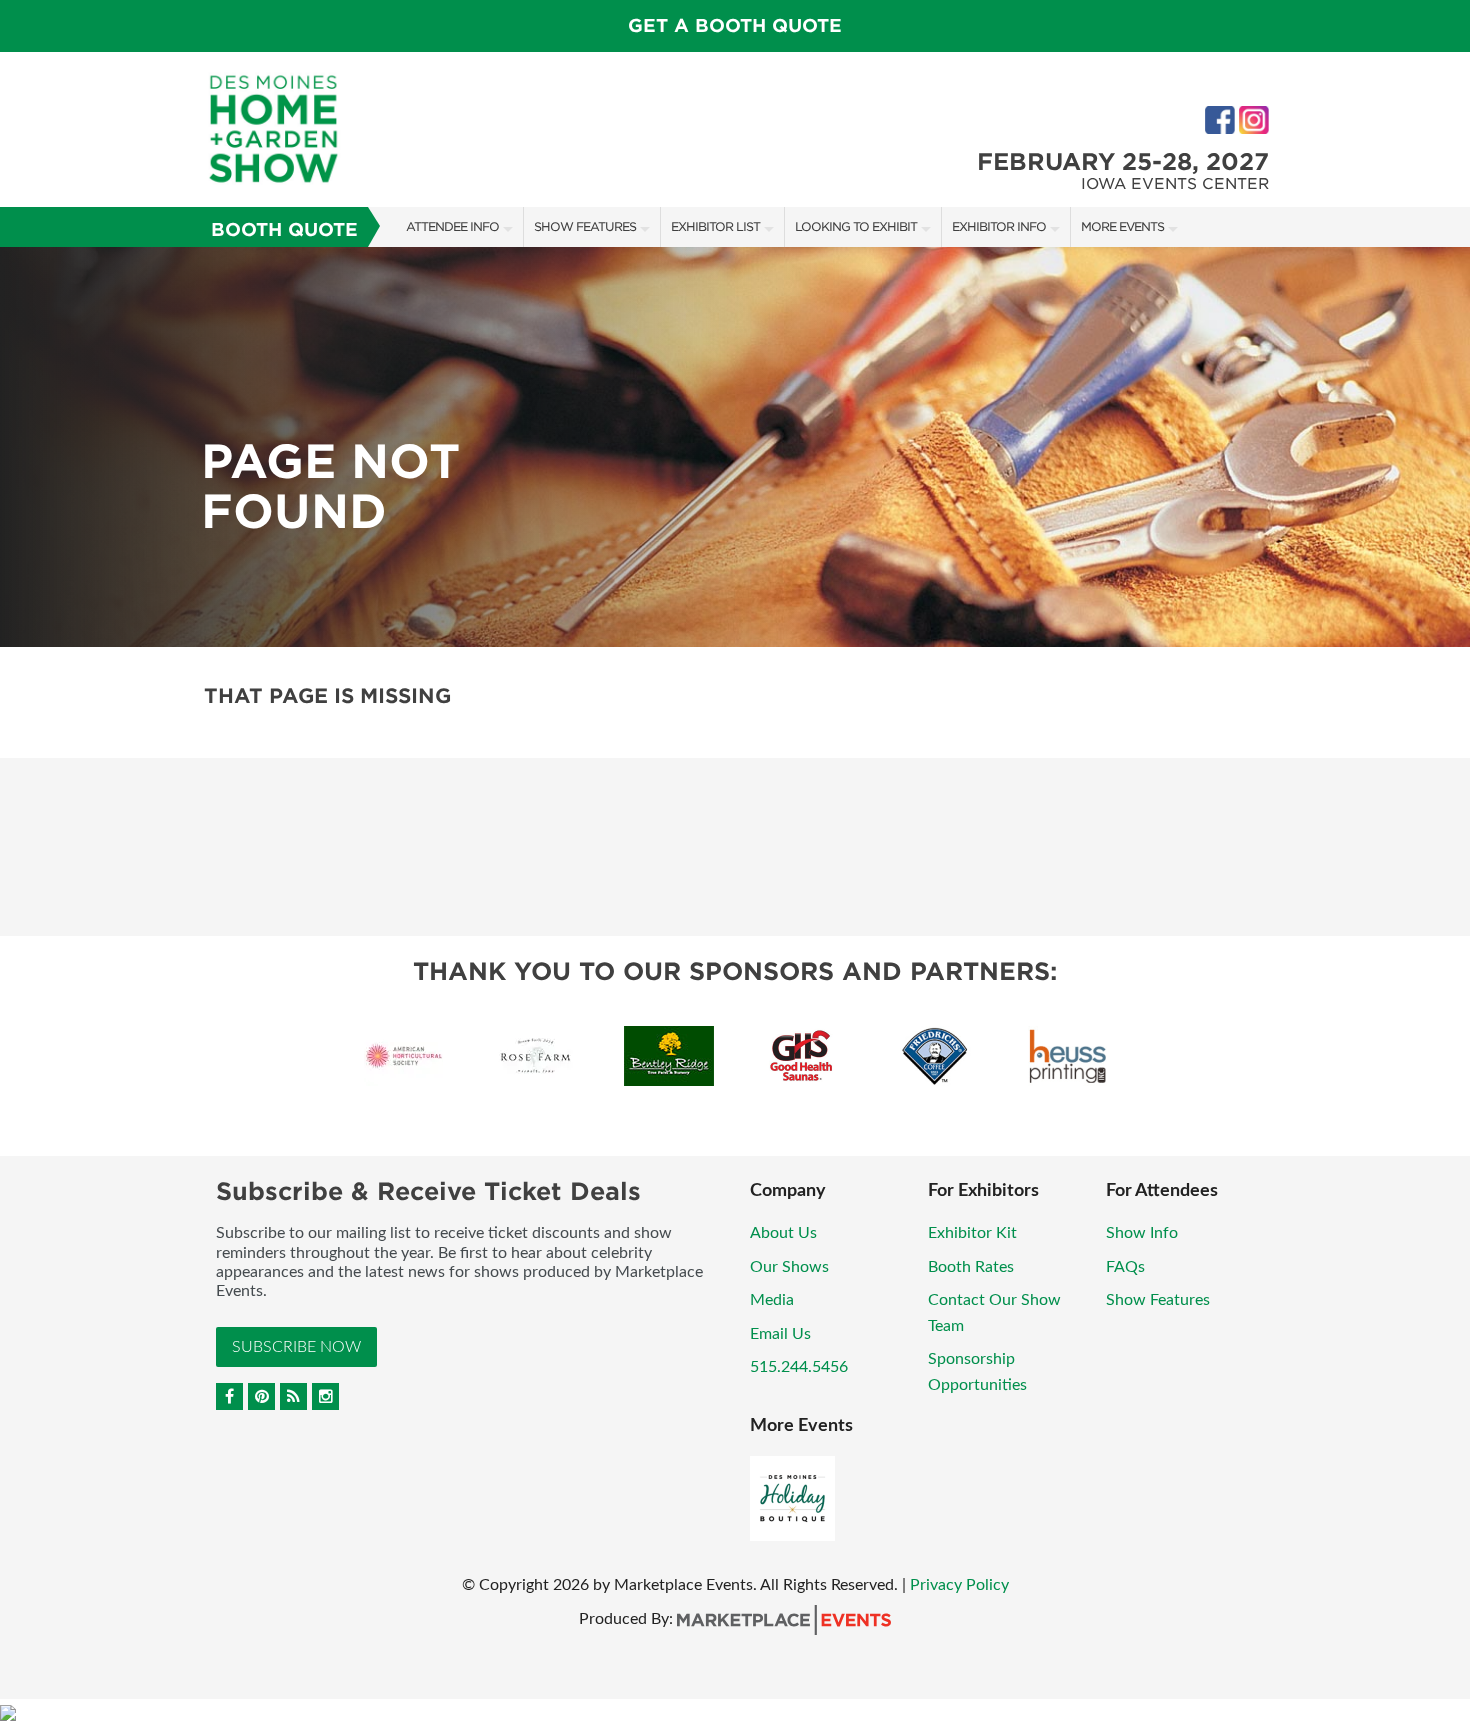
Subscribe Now (296, 1347)
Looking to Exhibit (856, 226)
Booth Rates (971, 1267)
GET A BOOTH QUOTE (735, 25)
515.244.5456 (799, 1367)
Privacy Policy (959, 1585)
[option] (735, 447)
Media (772, 1300)
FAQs (1125, 1267)
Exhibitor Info (999, 226)
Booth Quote (284, 229)
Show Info (1142, 1233)
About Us (783, 1233)
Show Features (585, 226)
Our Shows (789, 1267)
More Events (1122, 226)
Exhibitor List (715, 226)
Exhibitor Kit (972, 1233)
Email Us (780, 1334)
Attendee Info (452, 226)
